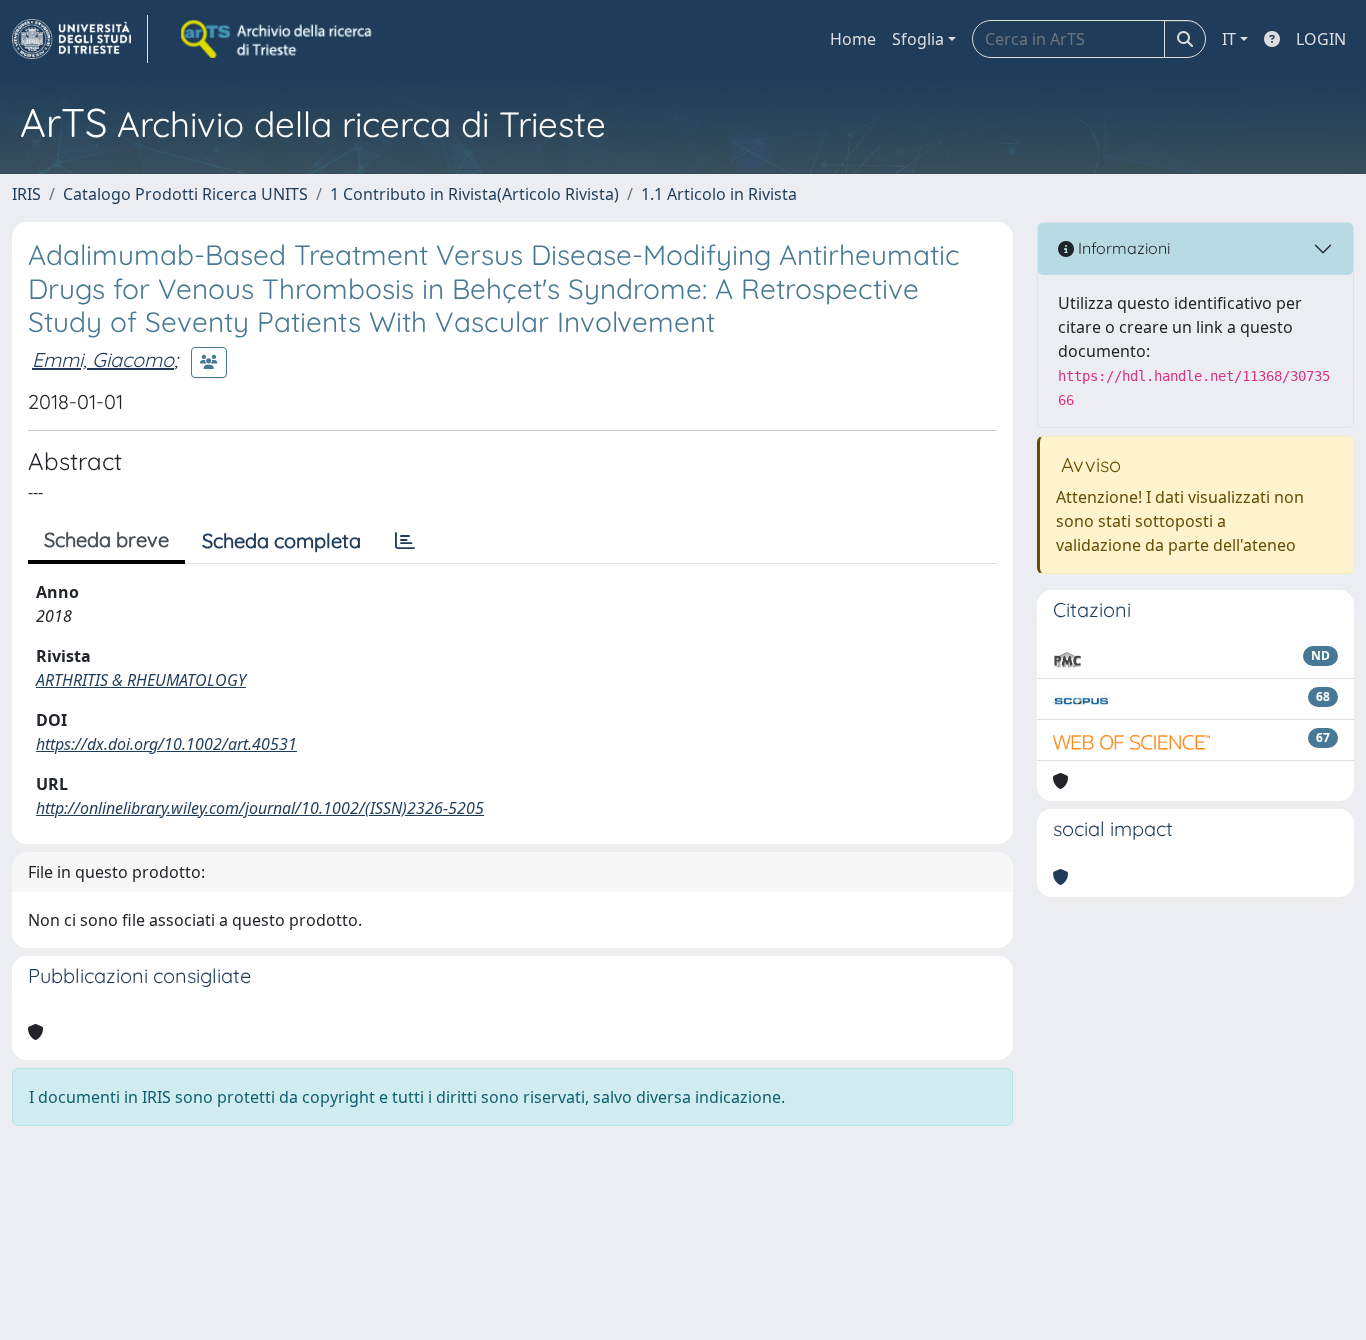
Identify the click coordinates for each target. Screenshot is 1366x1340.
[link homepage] (80, 39)
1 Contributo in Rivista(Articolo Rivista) (474, 194)
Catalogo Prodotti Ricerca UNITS (185, 194)
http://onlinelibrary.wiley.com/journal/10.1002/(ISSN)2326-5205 (260, 808)
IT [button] (1229, 39)
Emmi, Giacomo (103, 359)
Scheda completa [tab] (281, 540)
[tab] (405, 541)
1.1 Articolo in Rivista (719, 194)
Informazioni (1122, 248)
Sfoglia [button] (918, 39)
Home (853, 39)
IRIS (26, 194)
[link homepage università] (278, 39)
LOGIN (1321, 39)
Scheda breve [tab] (106, 539)
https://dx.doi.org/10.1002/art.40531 (166, 744)
